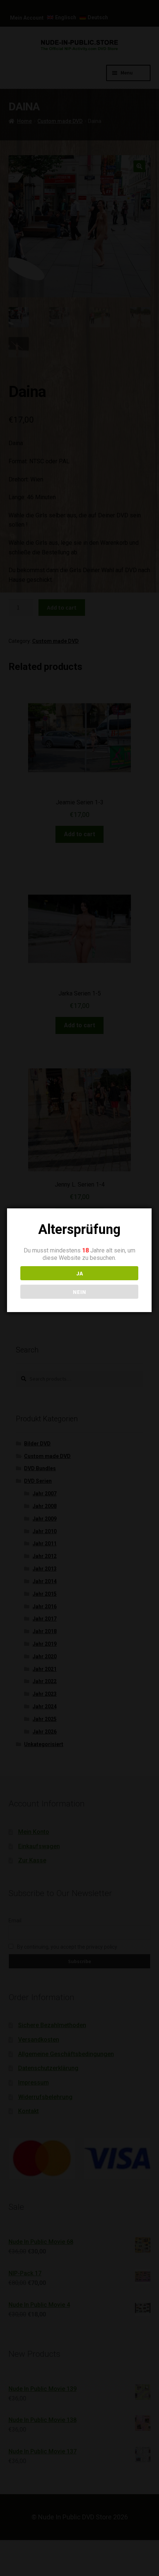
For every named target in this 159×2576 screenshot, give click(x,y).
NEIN (79, 1292)
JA (79, 1273)
